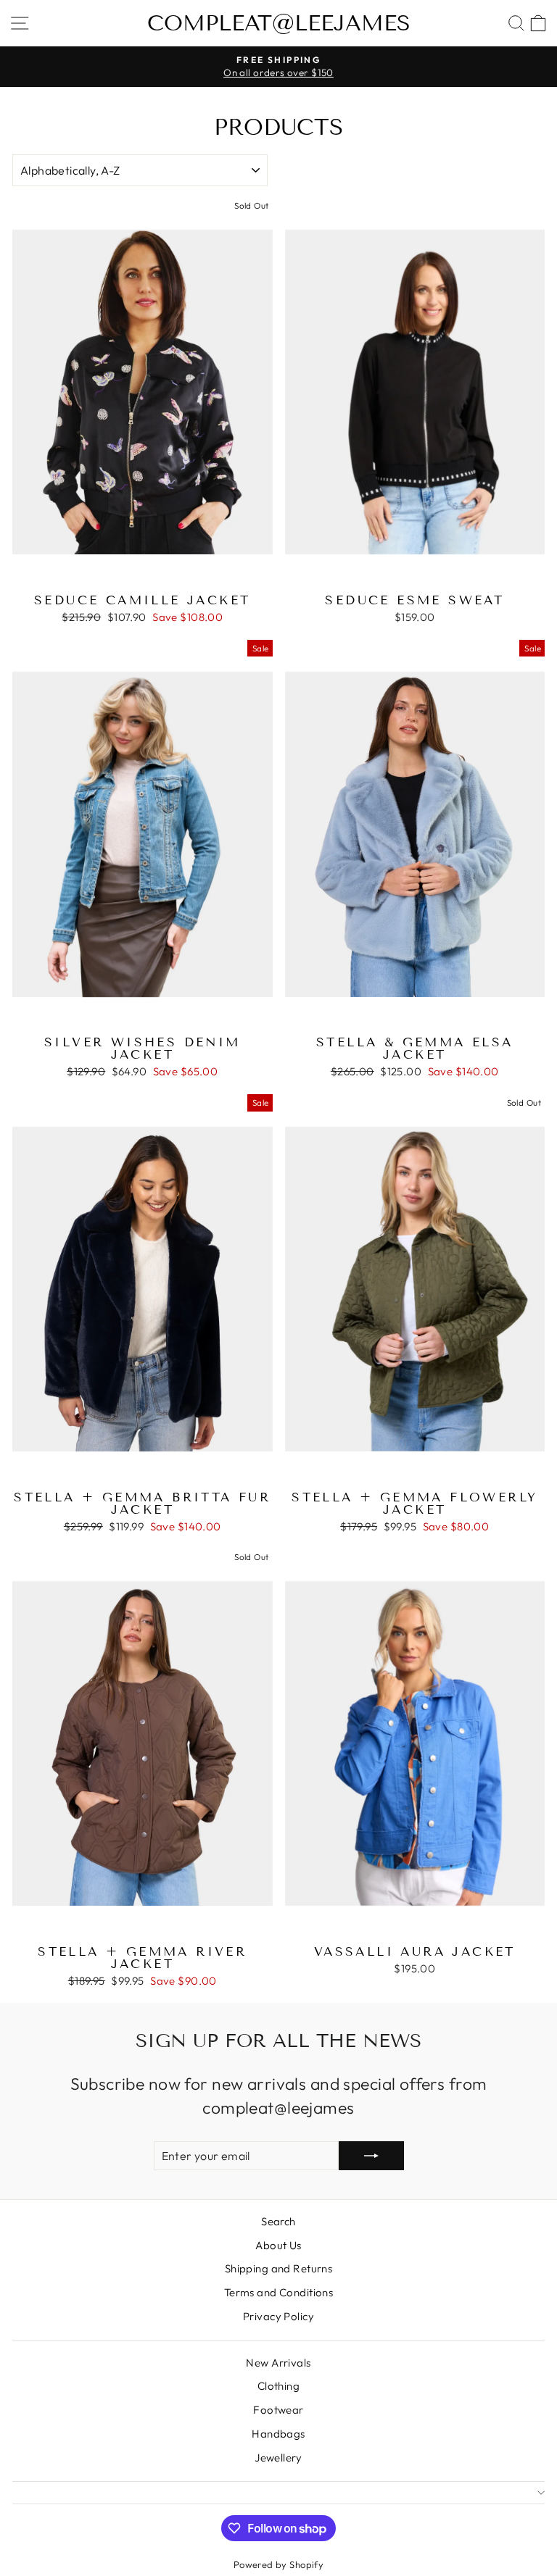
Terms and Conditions (279, 2292)
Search (278, 2221)
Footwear (278, 2410)
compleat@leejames (279, 23)
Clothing (278, 2386)
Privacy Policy (278, 2316)
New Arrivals (278, 2363)
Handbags (278, 2434)
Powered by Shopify (279, 2564)
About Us (278, 2245)
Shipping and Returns (279, 2268)
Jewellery (278, 2458)
